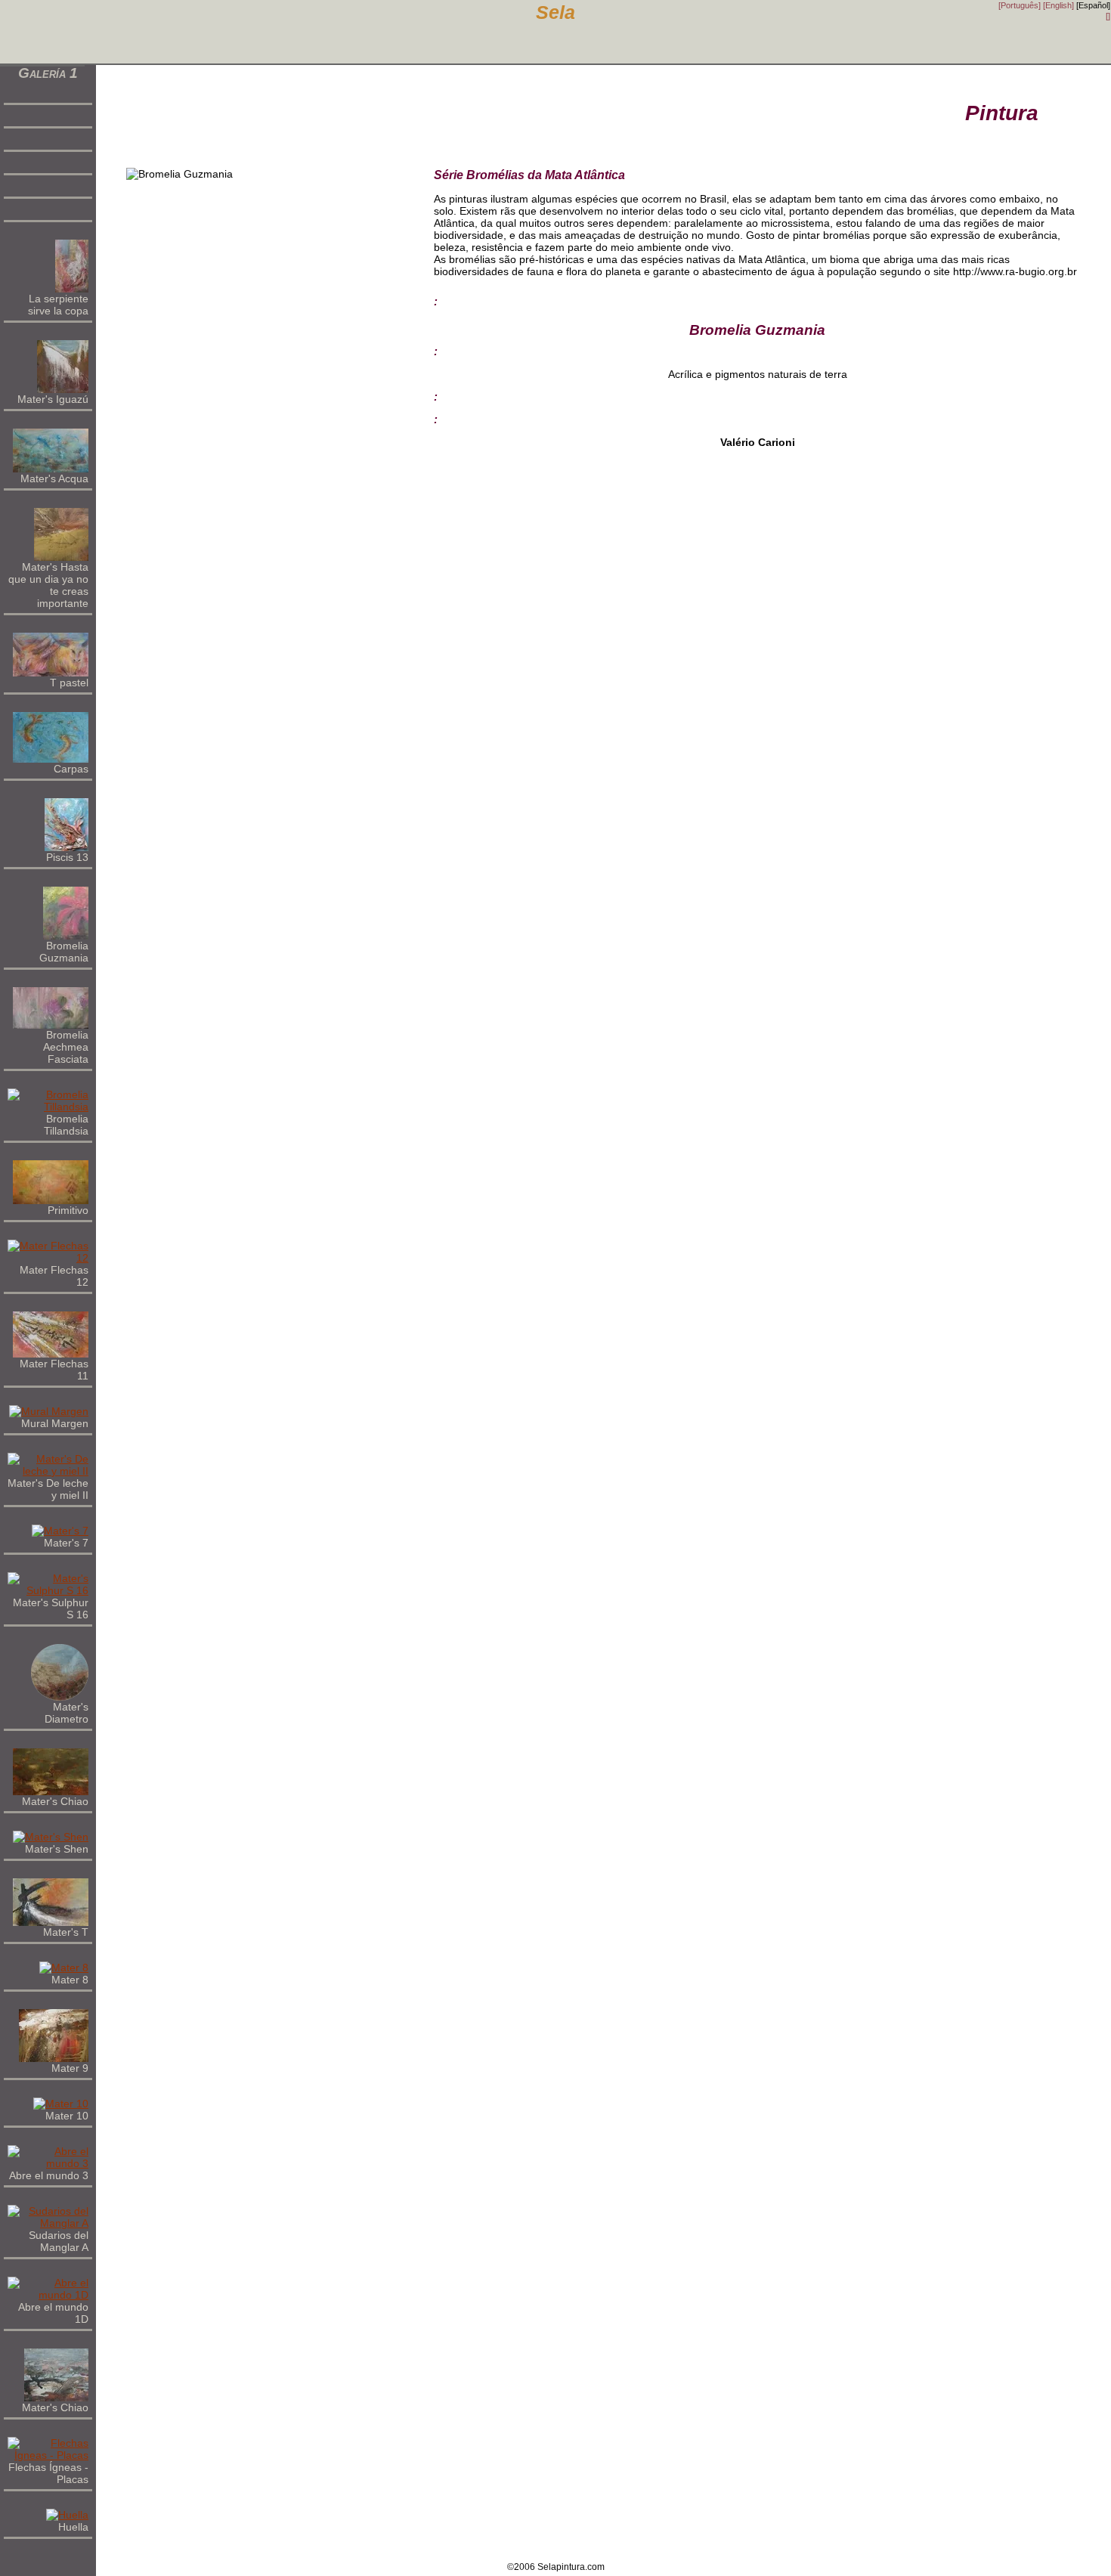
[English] (1058, 5)
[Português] (1020, 5)
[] (1108, 16)
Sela (555, 12)
